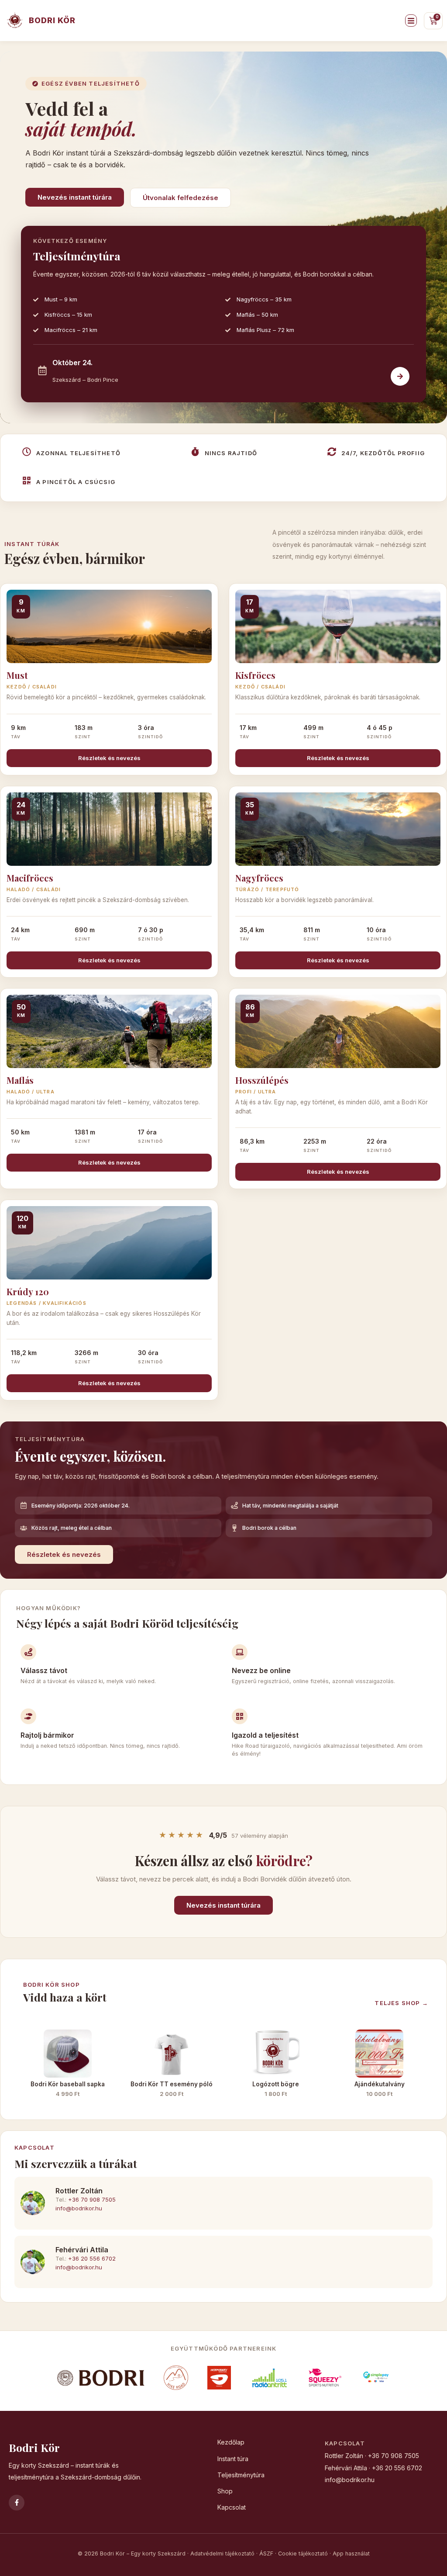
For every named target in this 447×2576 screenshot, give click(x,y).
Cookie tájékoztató (303, 2554)
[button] (411, 21)
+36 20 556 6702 (92, 2258)
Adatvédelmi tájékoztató (222, 2554)
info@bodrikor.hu (79, 2208)
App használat (351, 2554)
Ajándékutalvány (380, 2084)
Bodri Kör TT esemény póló (172, 2084)
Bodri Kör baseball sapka (68, 2084)
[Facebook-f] (17, 2503)
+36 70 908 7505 (92, 2199)
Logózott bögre (276, 2084)
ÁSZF (266, 2554)
